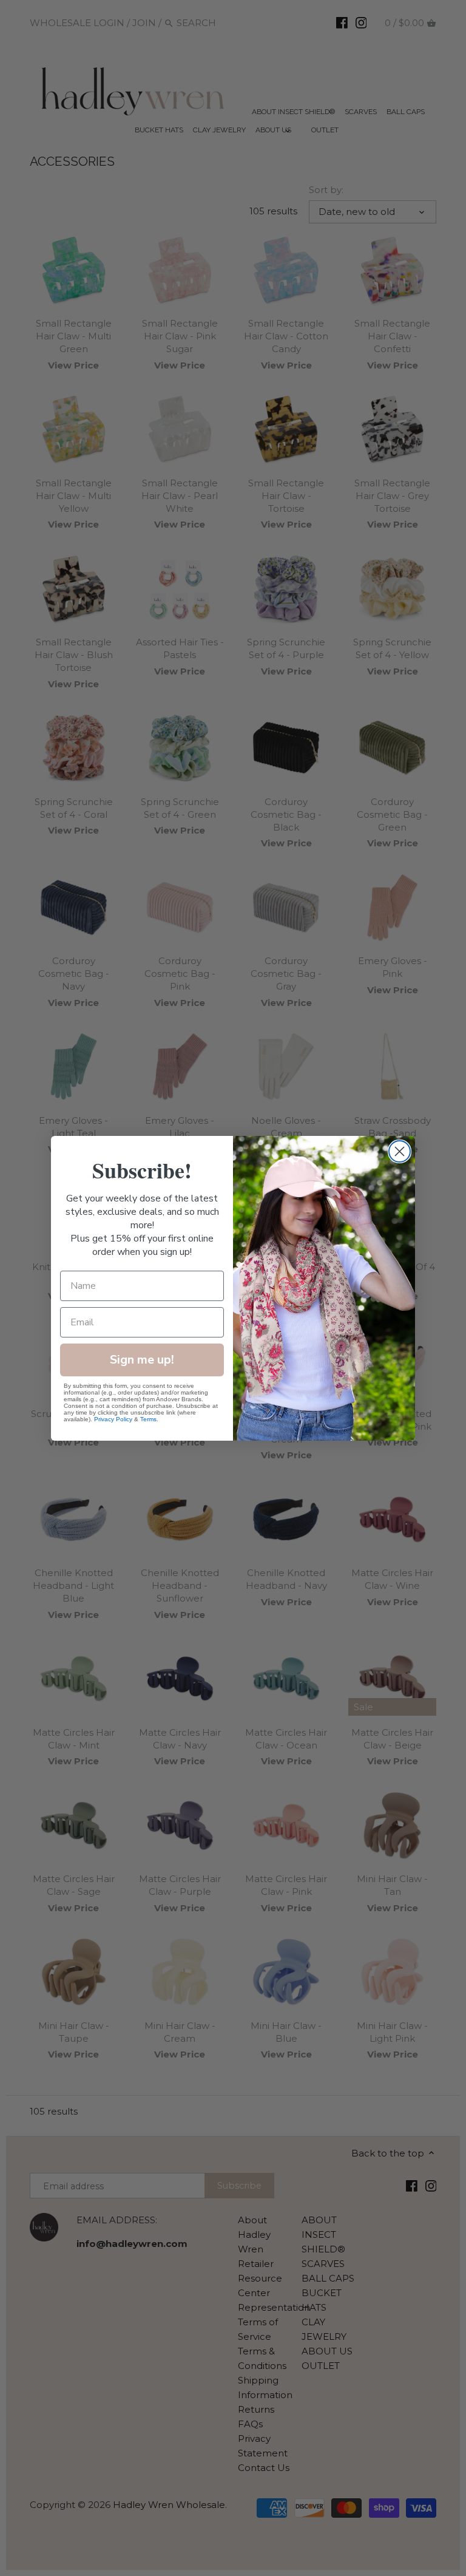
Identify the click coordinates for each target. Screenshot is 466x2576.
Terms (148, 1419)
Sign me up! (142, 1360)
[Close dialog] (400, 1151)
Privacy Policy (113, 1419)
